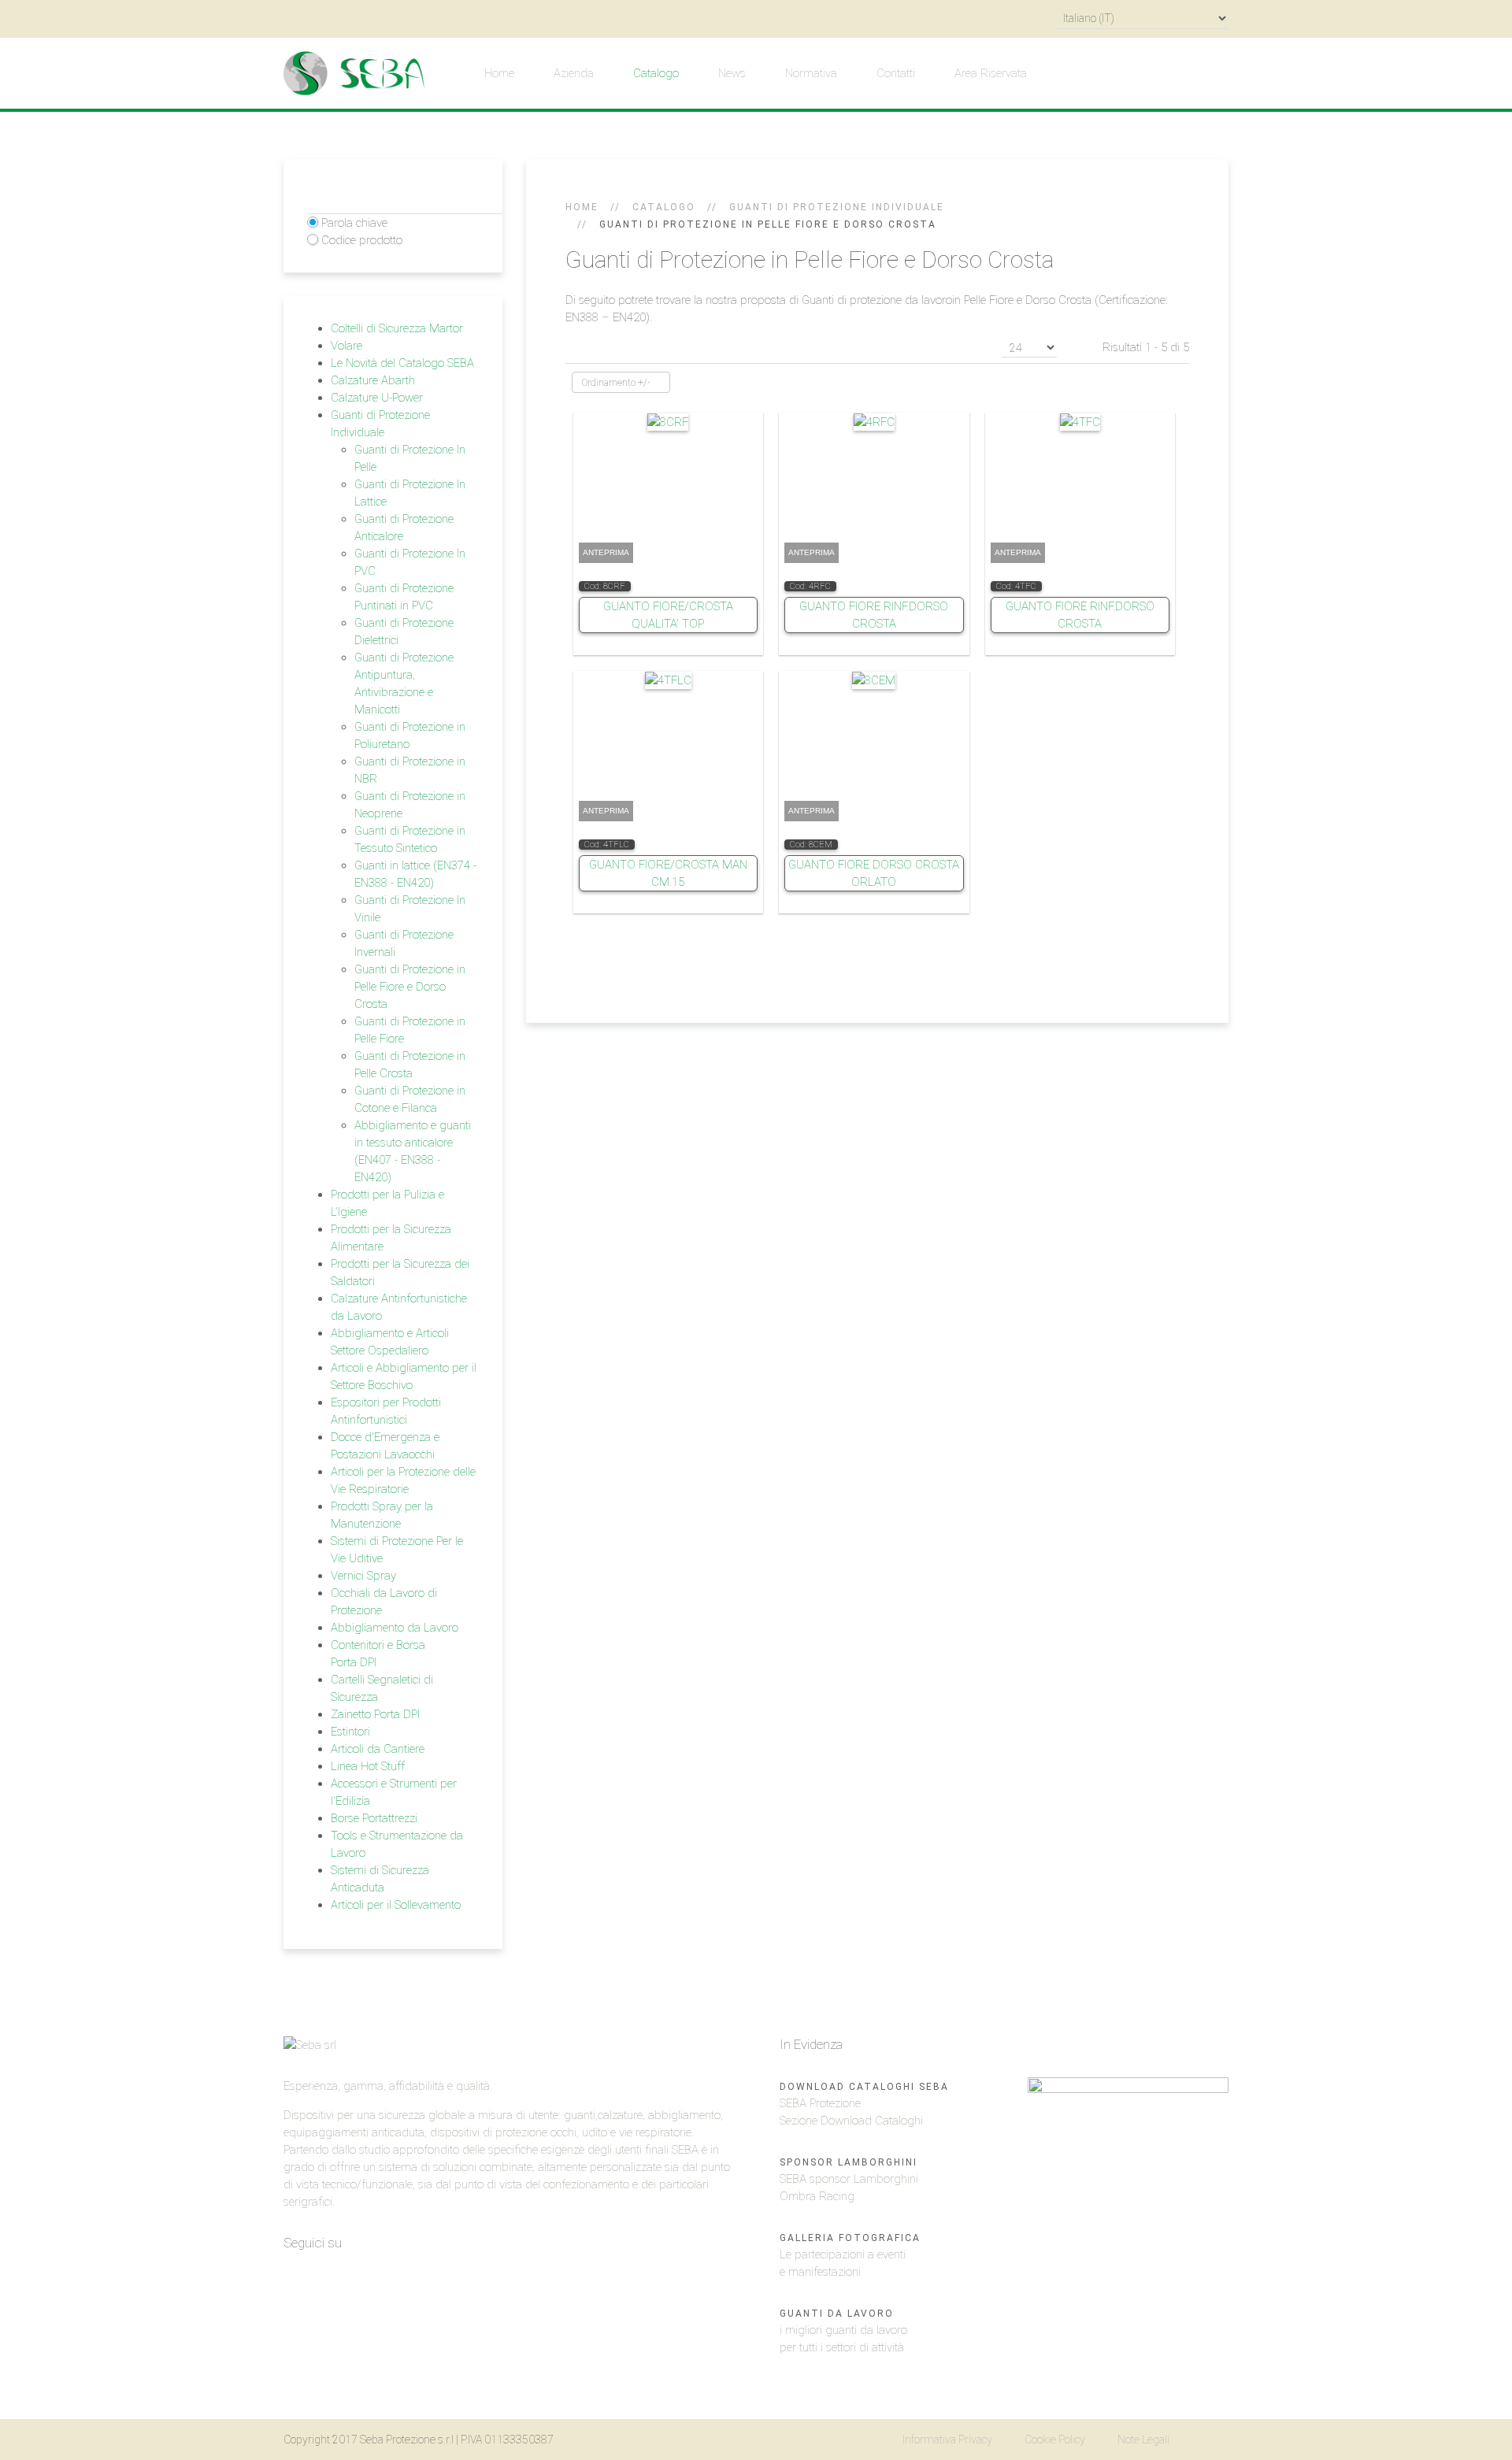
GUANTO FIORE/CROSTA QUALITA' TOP (668, 615)
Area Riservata (991, 73)
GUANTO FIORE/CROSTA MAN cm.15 (668, 873)
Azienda (574, 73)
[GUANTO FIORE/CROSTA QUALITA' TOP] (668, 421)
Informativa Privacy (947, 2440)
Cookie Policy (1055, 2440)
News (732, 73)
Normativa (811, 73)
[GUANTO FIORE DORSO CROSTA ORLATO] (874, 680)
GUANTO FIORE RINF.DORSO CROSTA (874, 615)
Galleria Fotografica (850, 2238)
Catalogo (656, 73)
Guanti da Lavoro (837, 2314)
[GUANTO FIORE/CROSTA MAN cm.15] (668, 680)
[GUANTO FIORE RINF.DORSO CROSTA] (874, 421)
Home (499, 73)
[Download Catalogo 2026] (1128, 2213)
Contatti (896, 73)
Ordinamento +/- (616, 383)
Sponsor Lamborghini (849, 2162)
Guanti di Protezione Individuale (837, 207)
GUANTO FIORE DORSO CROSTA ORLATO (874, 873)
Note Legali (1143, 2440)
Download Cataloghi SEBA (864, 2087)
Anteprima (606, 552)
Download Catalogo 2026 (1096, 2044)
